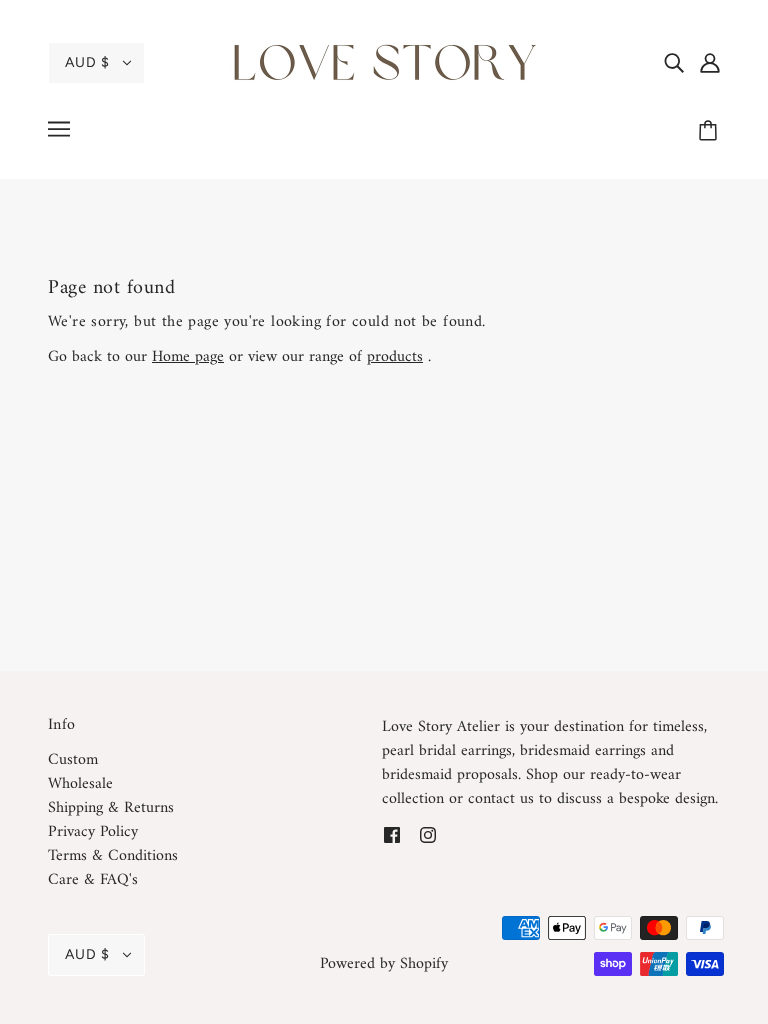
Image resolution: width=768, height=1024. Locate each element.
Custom (73, 760)
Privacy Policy (93, 832)
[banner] (384, 62)
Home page (188, 357)
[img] (674, 63)
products (395, 357)
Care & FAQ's (93, 880)
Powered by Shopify (384, 964)
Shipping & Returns (111, 808)
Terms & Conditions (113, 856)
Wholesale (80, 784)
